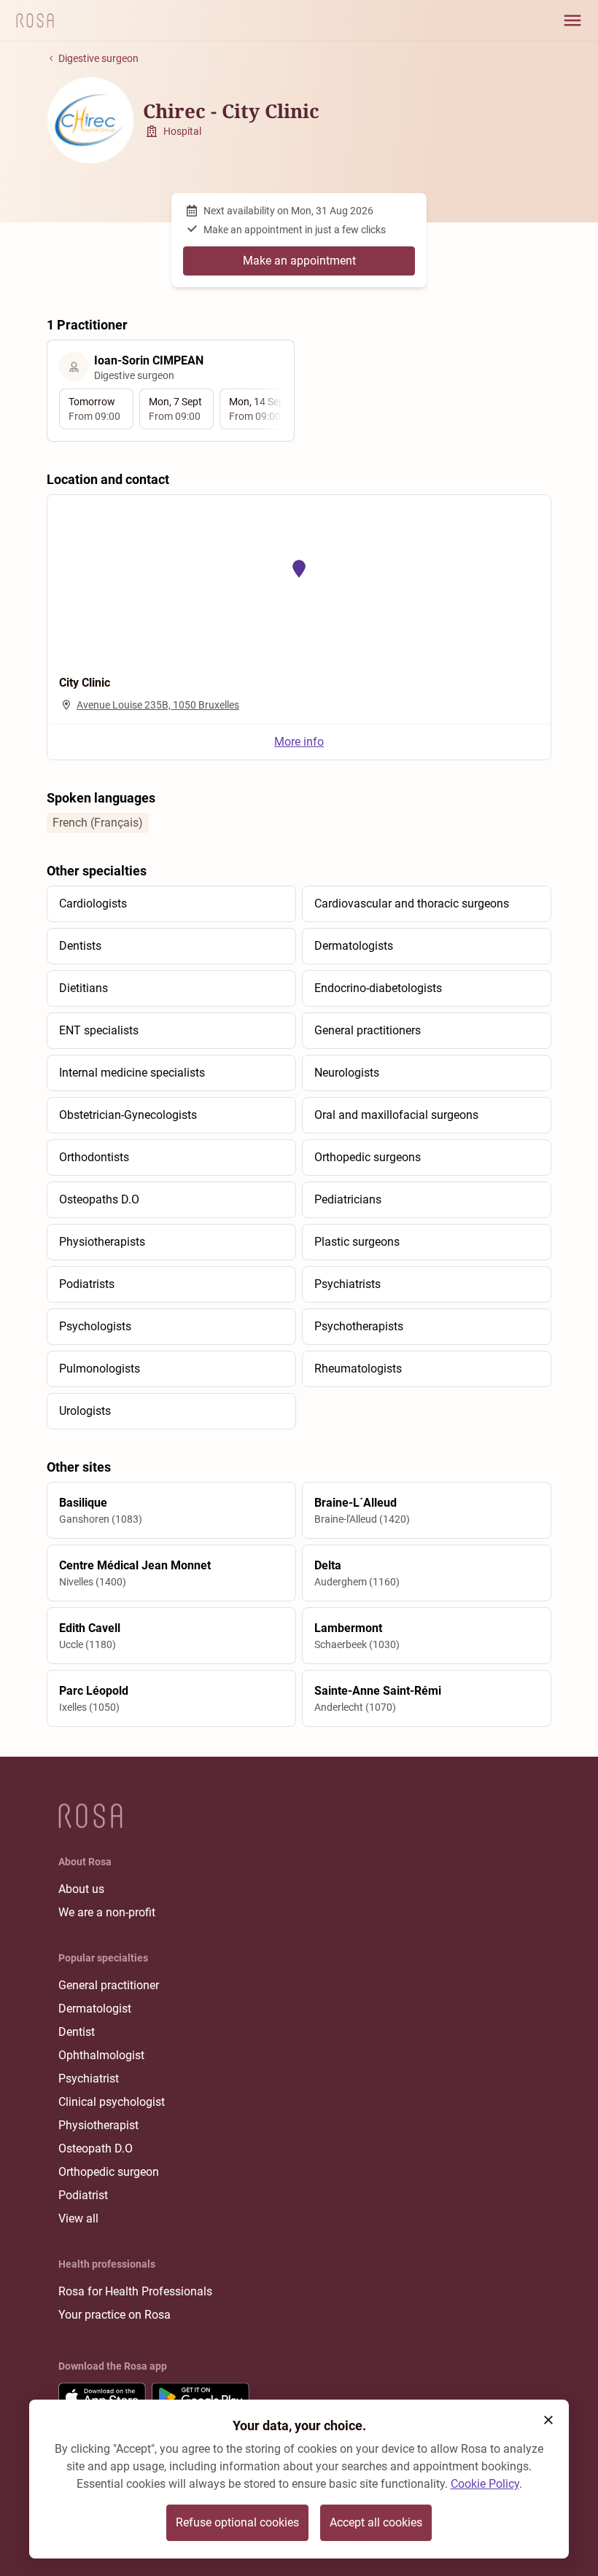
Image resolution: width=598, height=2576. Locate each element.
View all (78, 2218)
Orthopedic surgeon (109, 2172)
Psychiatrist (89, 2079)
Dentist (77, 2032)
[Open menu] (572, 20)
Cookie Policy (485, 2484)
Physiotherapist (98, 2125)
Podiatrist (83, 2195)
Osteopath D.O (96, 2148)
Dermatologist (95, 2009)
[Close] (548, 2420)
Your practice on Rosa (114, 2315)
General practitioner (109, 1985)
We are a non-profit (107, 1912)
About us (81, 1889)
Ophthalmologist (101, 2055)
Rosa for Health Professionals (135, 2291)
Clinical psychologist (112, 2102)
